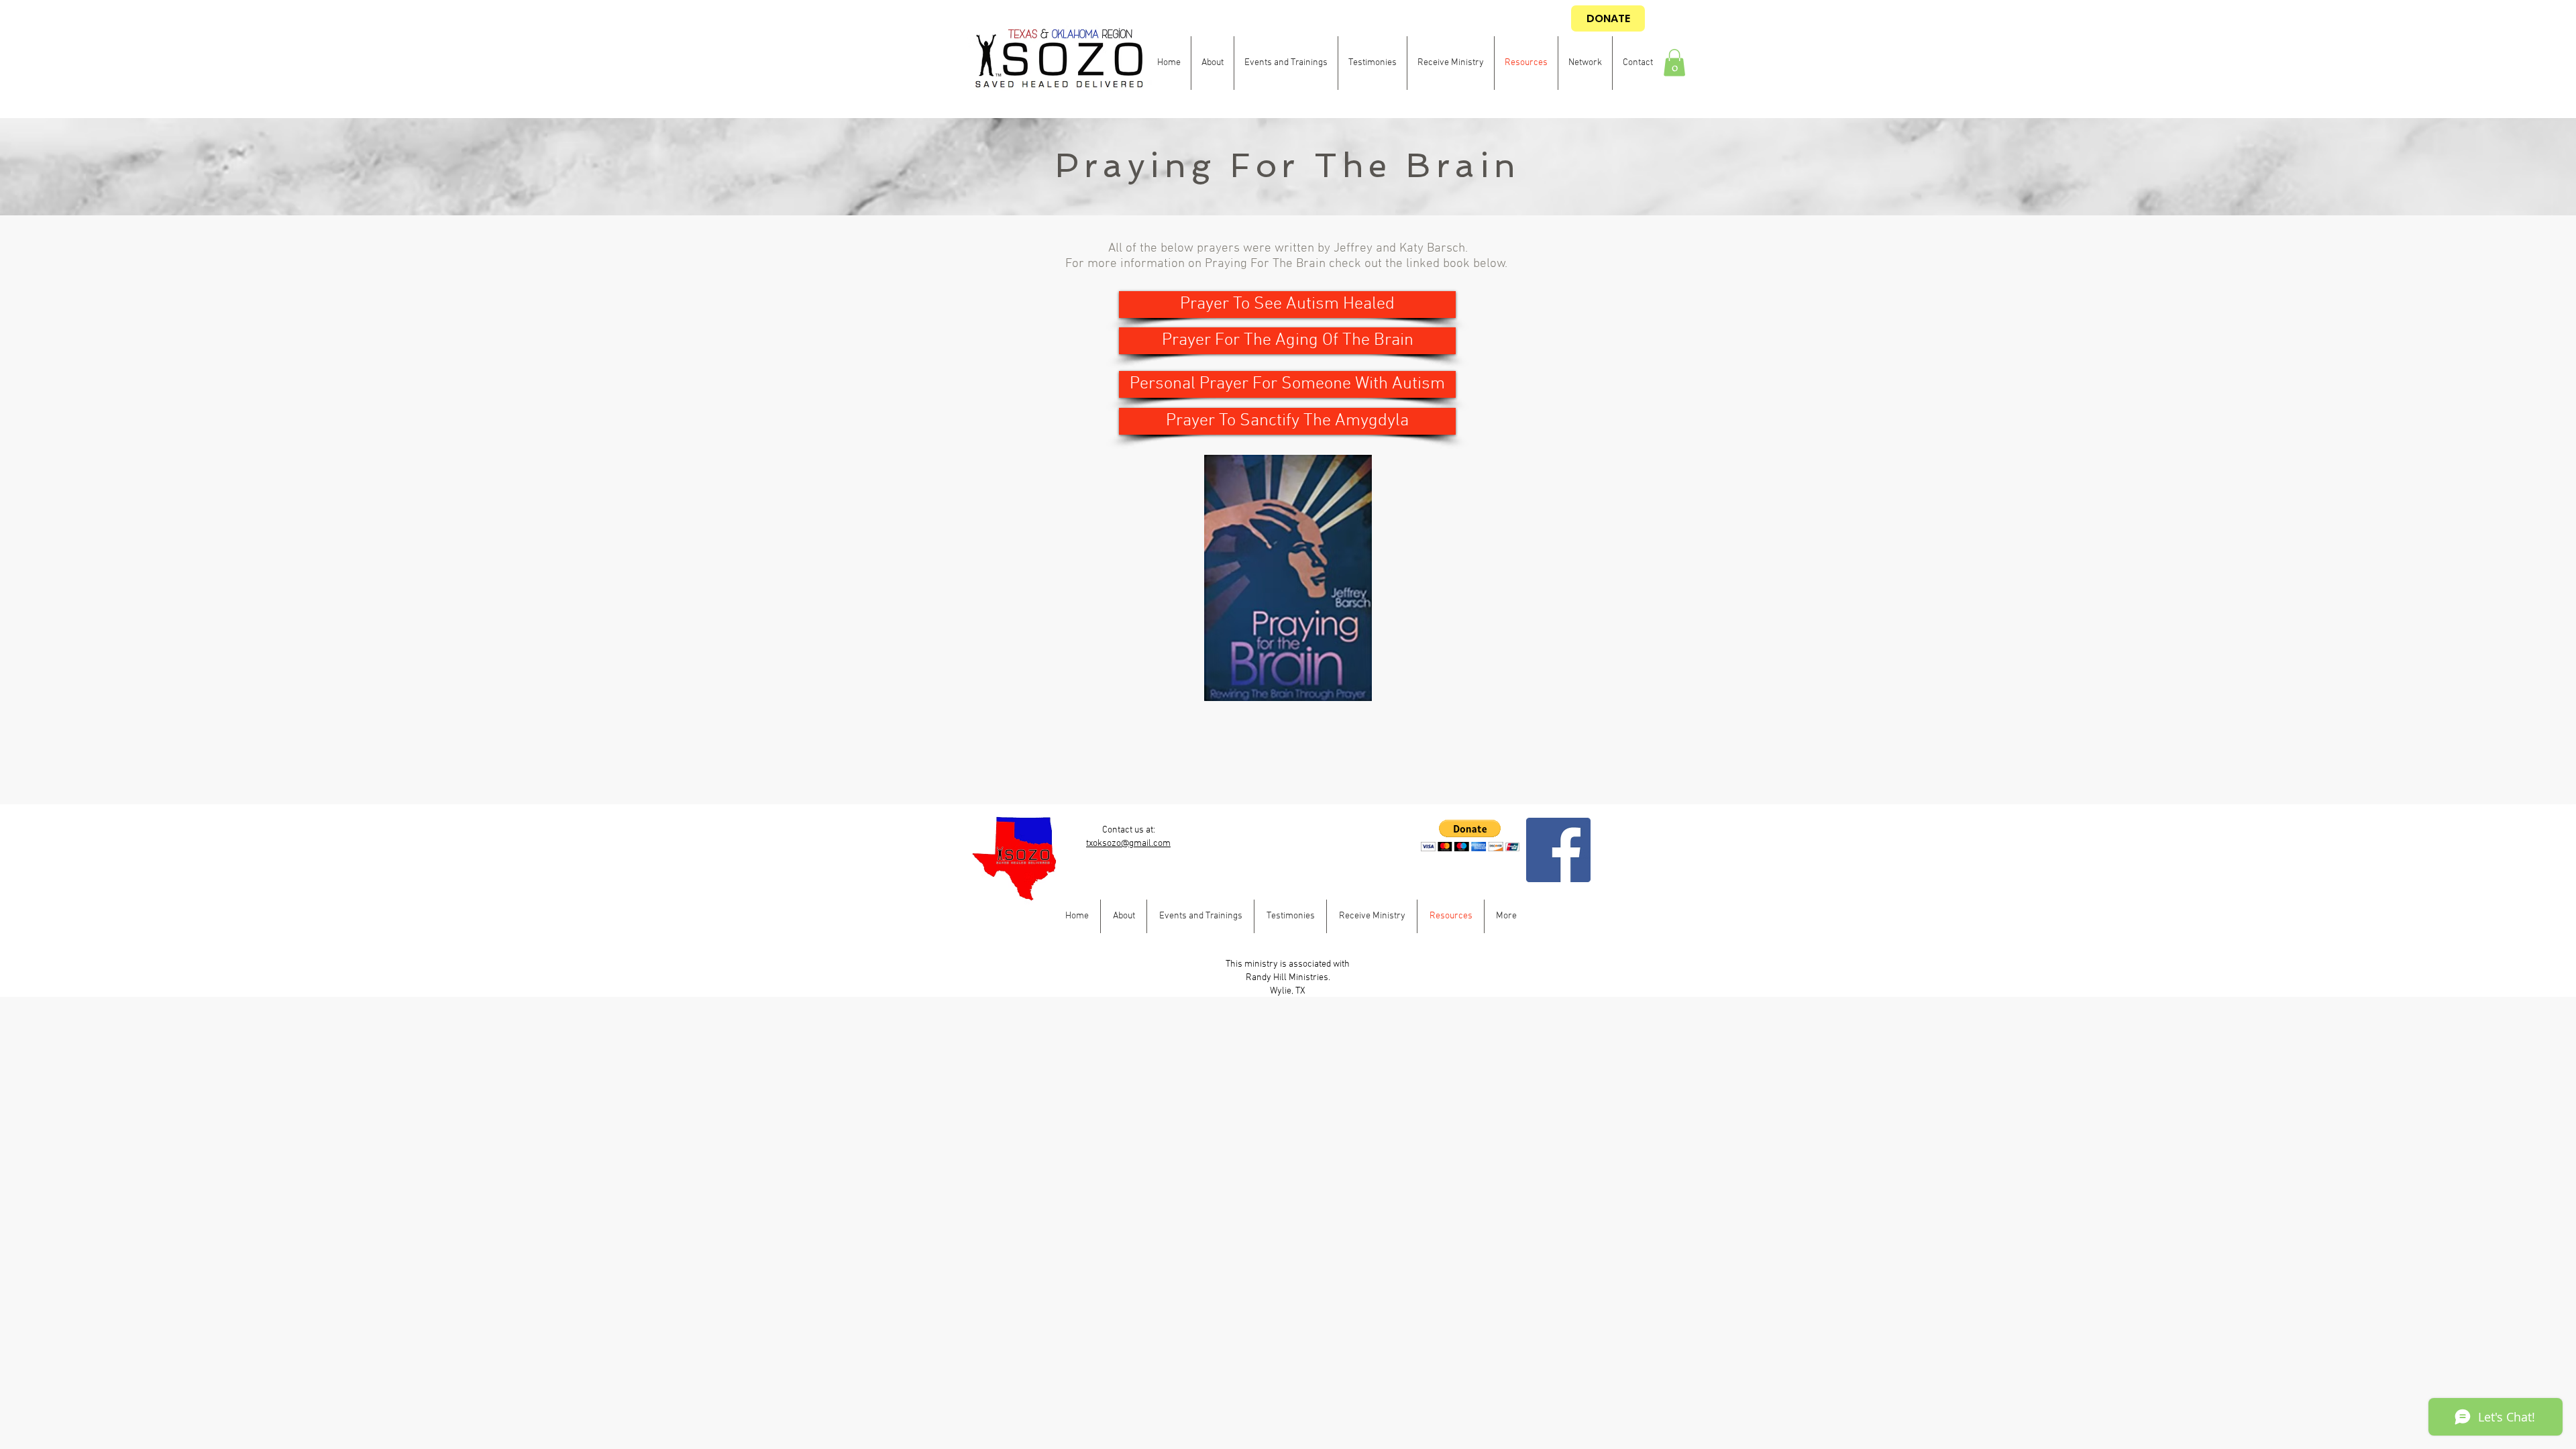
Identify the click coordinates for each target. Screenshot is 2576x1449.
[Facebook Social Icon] (1558, 850)
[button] (1674, 63)
